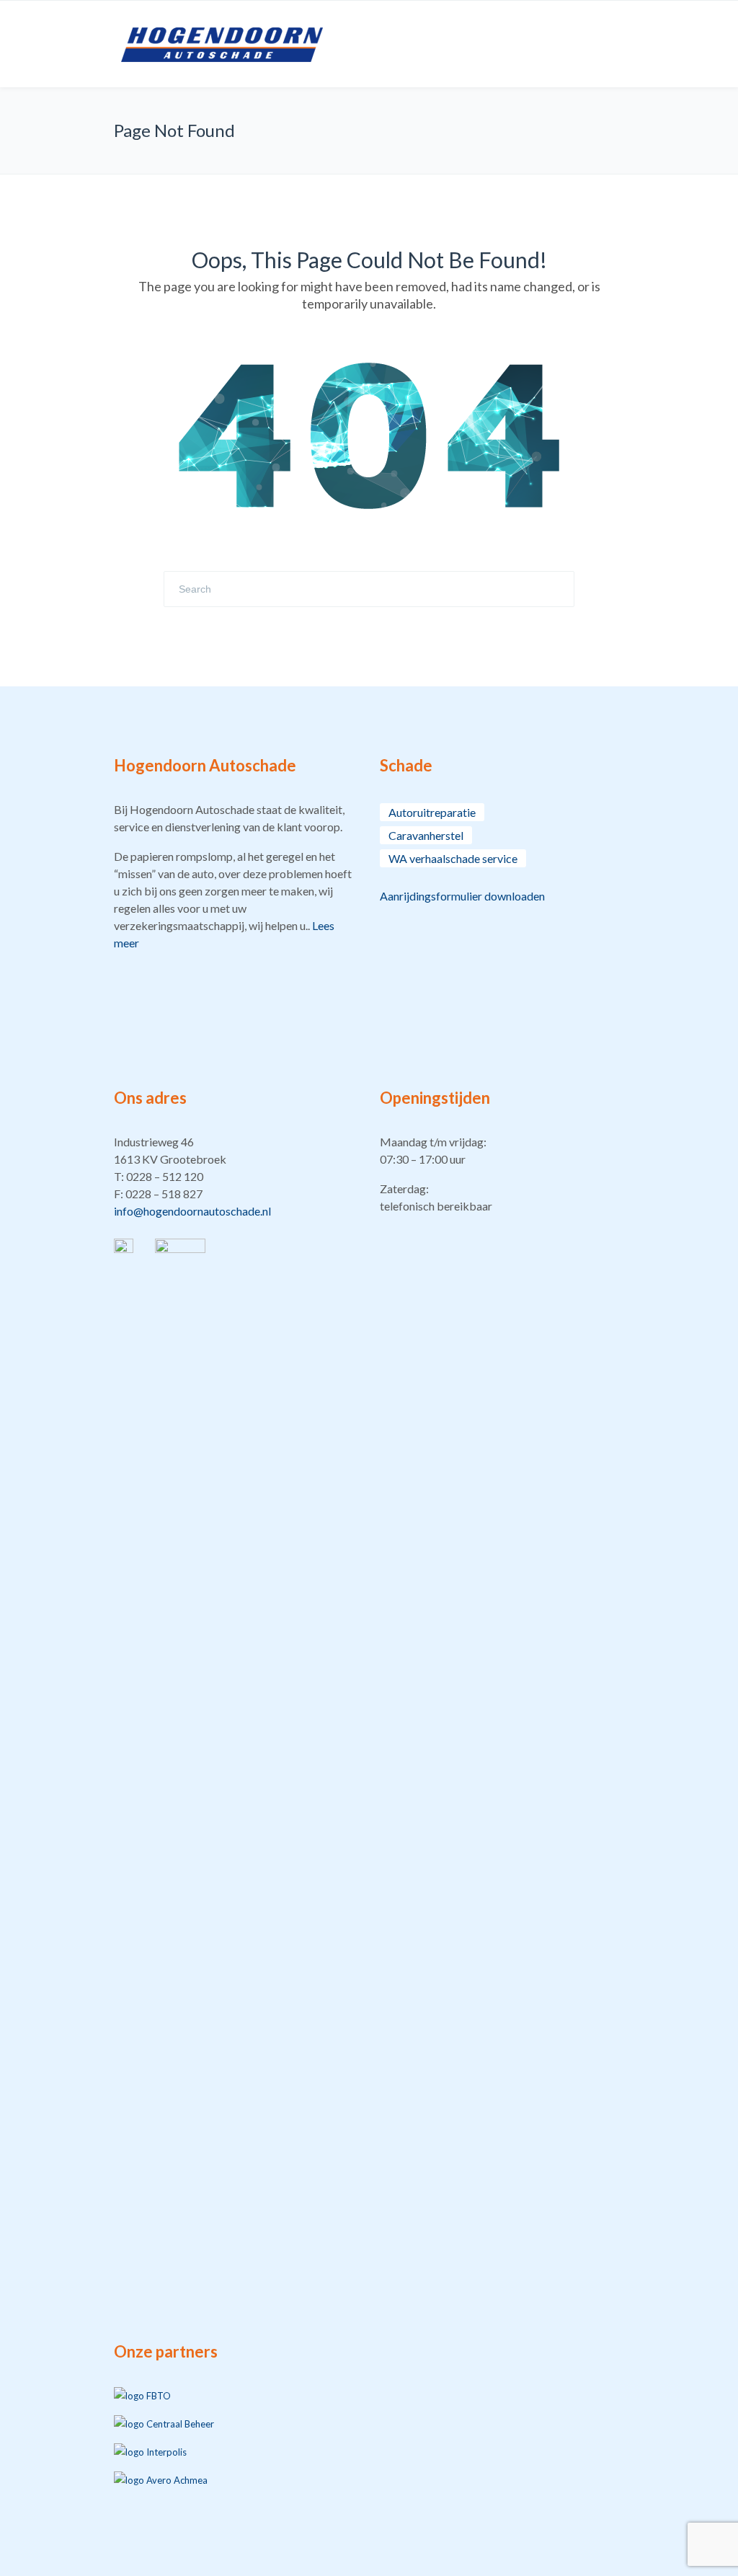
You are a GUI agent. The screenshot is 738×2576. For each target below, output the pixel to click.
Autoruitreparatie (432, 812)
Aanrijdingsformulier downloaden (462, 896)
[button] (236, 1177)
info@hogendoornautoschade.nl (192, 1211)
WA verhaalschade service (453, 858)
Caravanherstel (426, 835)
